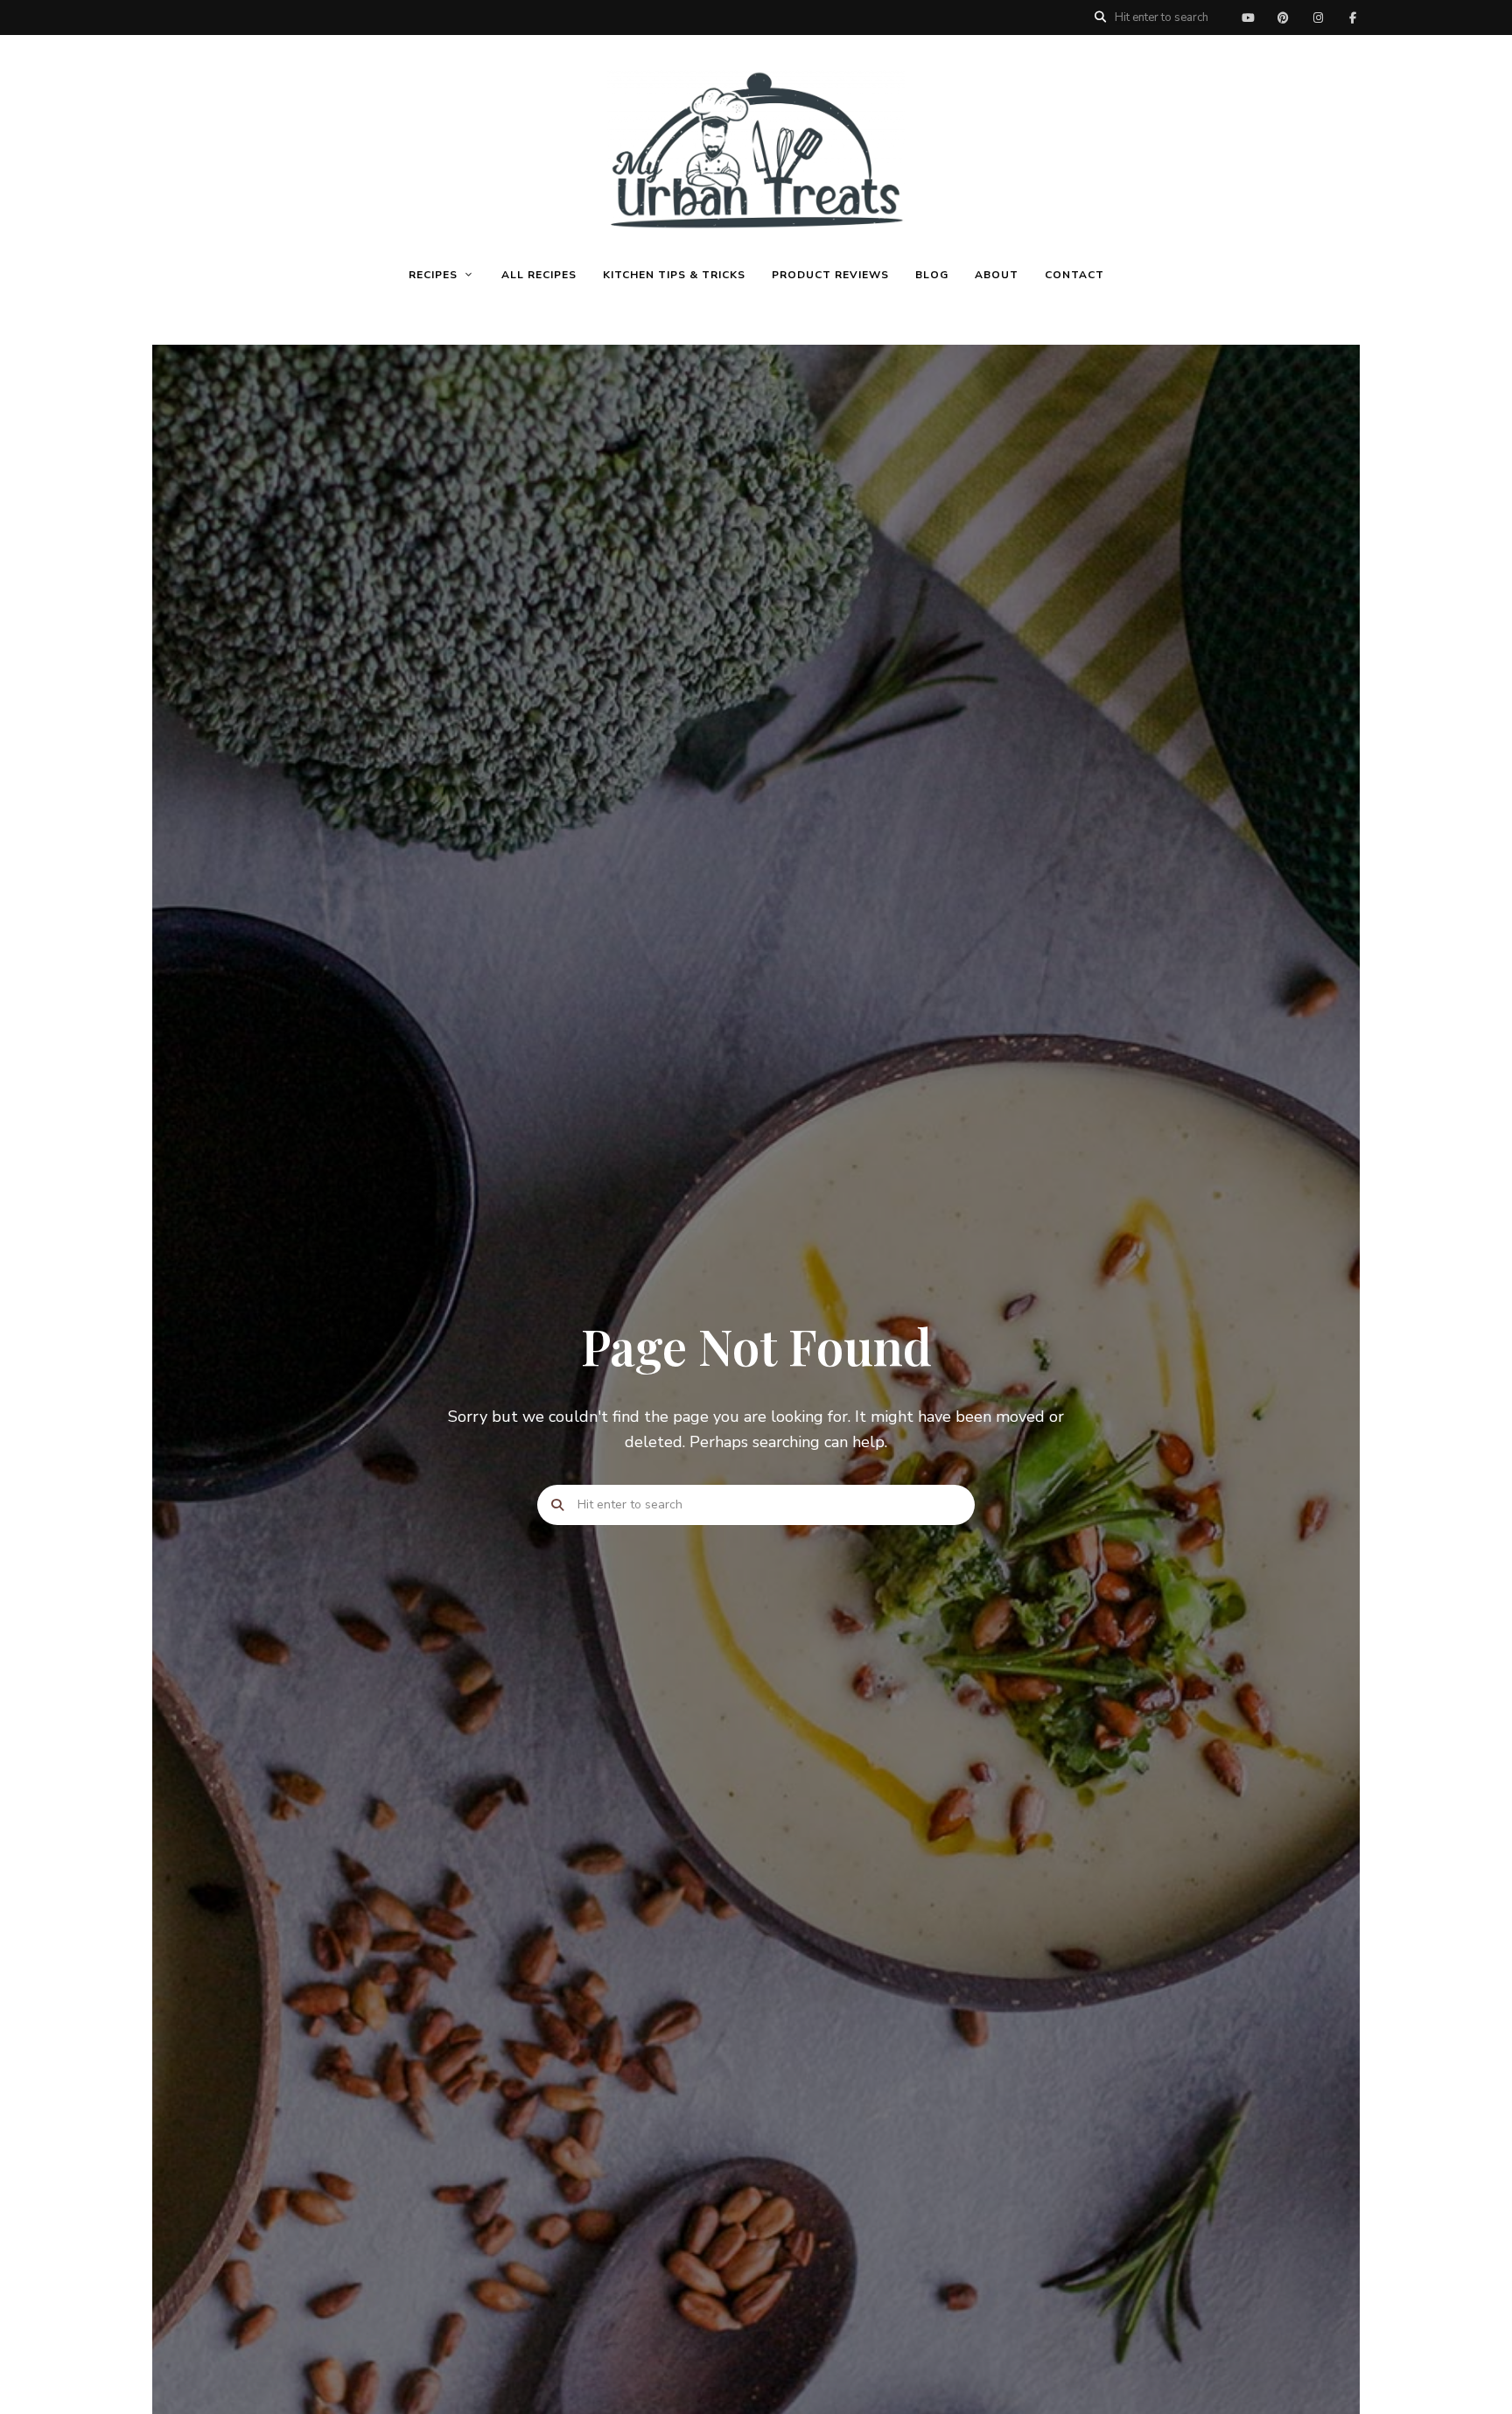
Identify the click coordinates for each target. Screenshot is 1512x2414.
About (997, 275)
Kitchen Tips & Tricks (674, 275)
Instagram (1318, 17)
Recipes (433, 275)
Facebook (1353, 17)
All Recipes (539, 275)
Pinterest (1283, 17)
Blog (932, 275)
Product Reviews (830, 275)
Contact (1074, 275)
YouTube (1248, 17)
